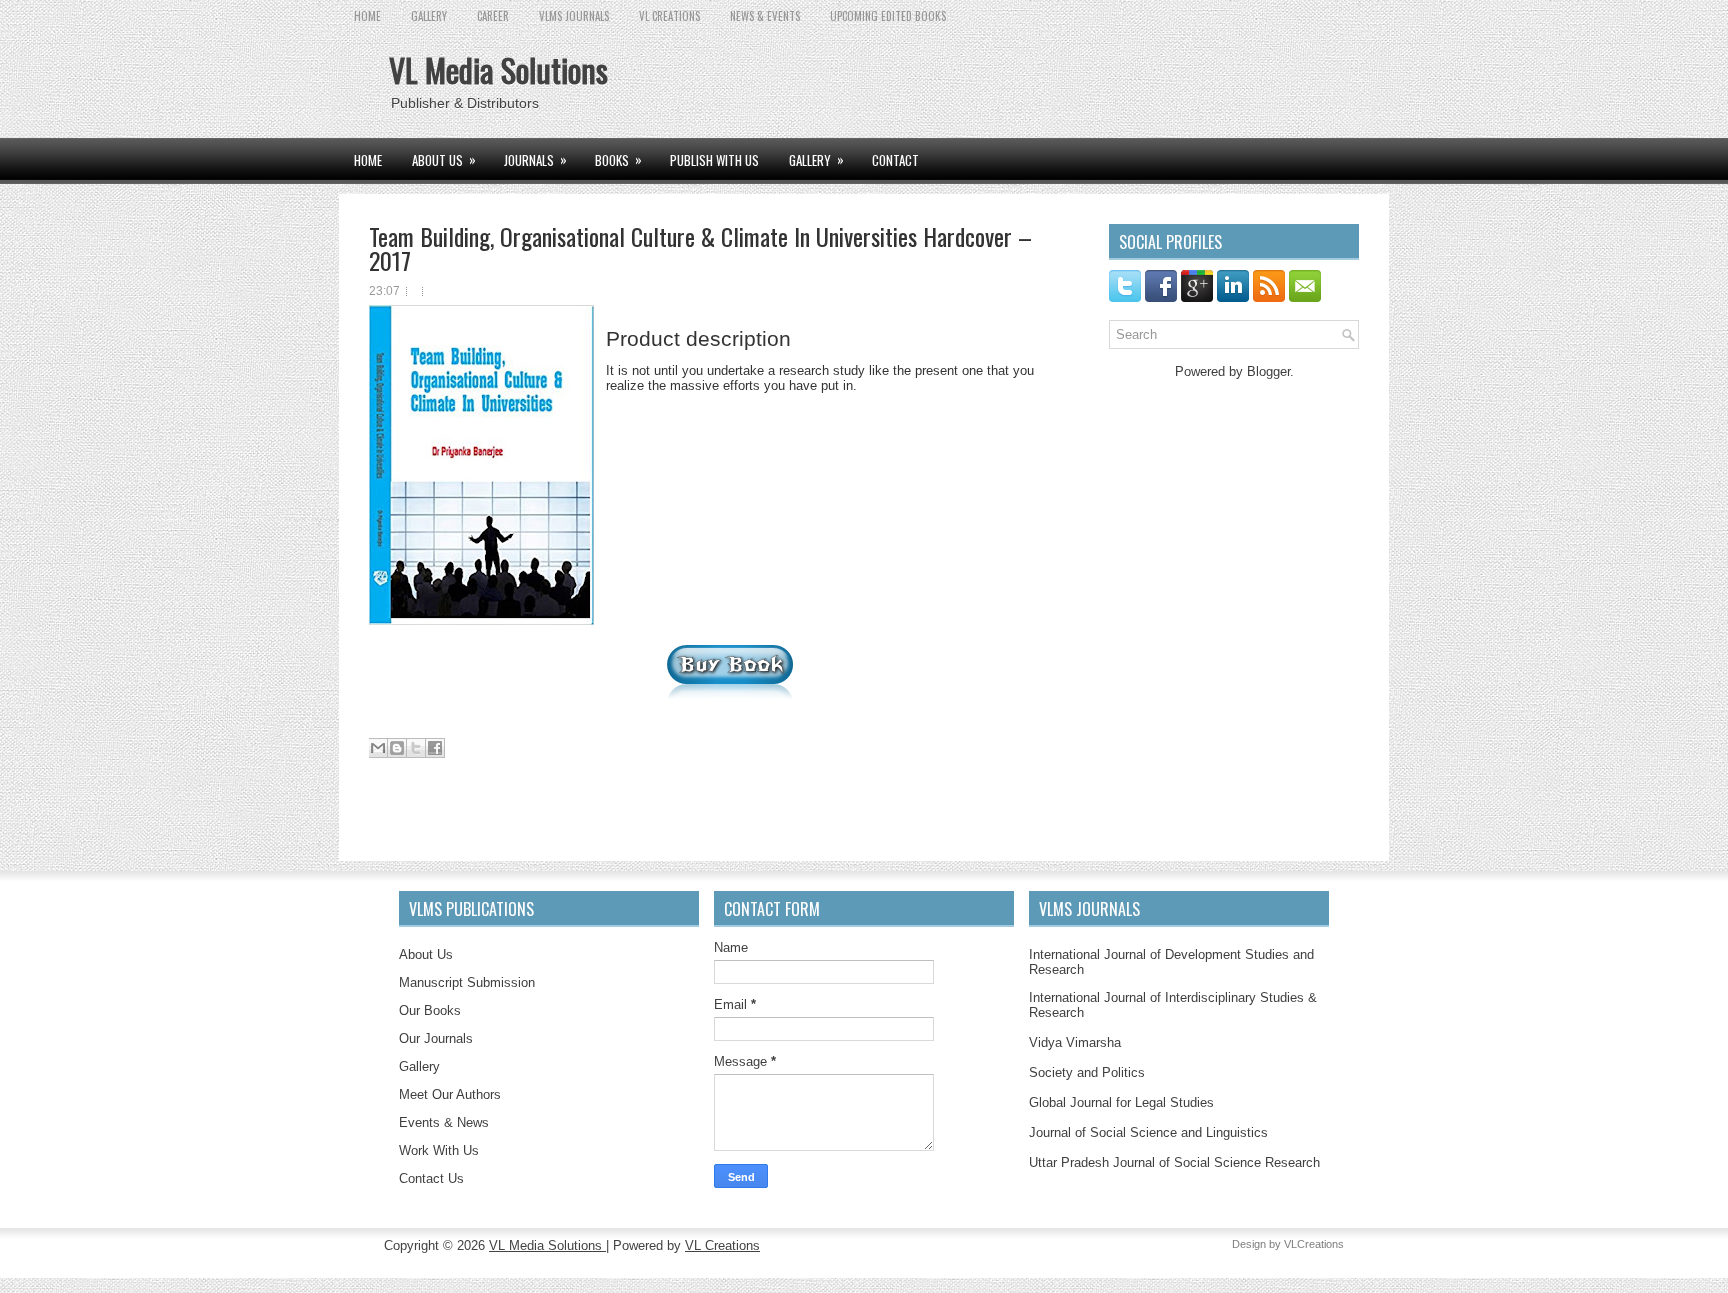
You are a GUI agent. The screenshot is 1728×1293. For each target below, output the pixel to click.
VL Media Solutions (498, 69)
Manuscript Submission (467, 982)
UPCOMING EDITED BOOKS (888, 16)
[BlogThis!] (397, 748)
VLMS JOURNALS (574, 16)
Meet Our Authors (450, 1094)
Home (367, 16)
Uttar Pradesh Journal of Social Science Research (1174, 1162)
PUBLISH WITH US (714, 160)
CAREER (493, 16)
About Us (426, 954)
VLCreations (1314, 1244)
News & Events (765, 16)
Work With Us (439, 1150)
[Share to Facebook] (435, 748)
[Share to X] (416, 748)
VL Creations (722, 1245)
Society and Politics (1087, 1072)
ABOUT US (444, 159)
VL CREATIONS (669, 16)
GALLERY (429, 16)
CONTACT (895, 160)
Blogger (1268, 371)
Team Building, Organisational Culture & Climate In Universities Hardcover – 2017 (700, 248)
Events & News (444, 1122)
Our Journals (436, 1038)
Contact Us (431, 1178)
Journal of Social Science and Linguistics (1148, 1132)
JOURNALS (535, 159)
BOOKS (618, 159)
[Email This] (378, 748)
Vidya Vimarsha (1075, 1042)
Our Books (430, 1010)
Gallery (419, 1066)
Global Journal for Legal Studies (1121, 1102)
